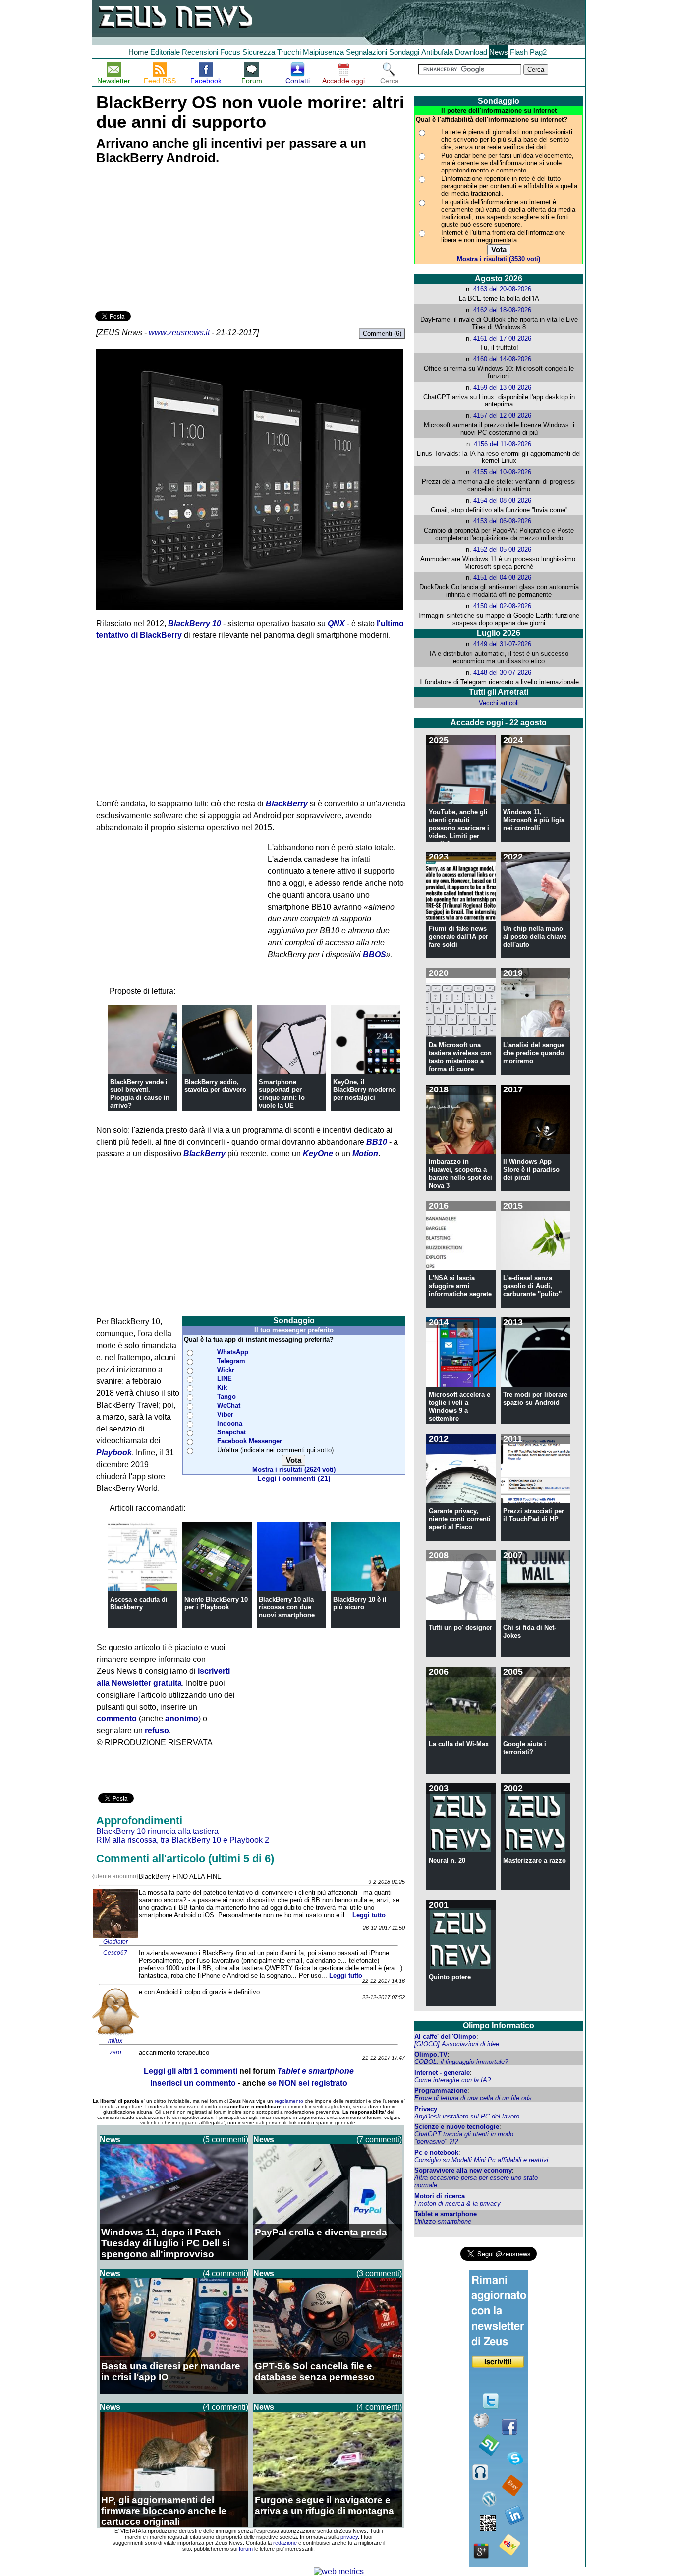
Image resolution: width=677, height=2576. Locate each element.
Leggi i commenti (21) (294, 1478)
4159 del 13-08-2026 (502, 387)
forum (246, 2549)
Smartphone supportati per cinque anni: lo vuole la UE (282, 1094)
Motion (365, 1154)
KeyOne (318, 1154)
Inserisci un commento (193, 2083)
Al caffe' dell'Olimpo (445, 2036)
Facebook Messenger (250, 1441)
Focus (230, 52)
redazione (285, 2543)
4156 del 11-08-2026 (503, 444)
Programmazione (441, 2090)
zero (115, 2052)
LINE (225, 1379)
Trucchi (289, 52)
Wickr (226, 1370)
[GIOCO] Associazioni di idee (457, 2044)
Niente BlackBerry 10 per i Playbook (216, 1603)
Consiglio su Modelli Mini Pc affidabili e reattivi (481, 2160)
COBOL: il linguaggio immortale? (461, 2062)
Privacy (426, 2109)
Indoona (230, 1423)
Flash (519, 52)
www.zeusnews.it (179, 332)
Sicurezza (259, 52)
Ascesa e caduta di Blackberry (139, 1603)
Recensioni (200, 52)
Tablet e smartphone (446, 2214)
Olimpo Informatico (499, 2026)
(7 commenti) (379, 2140)
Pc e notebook (436, 2152)
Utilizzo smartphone (443, 2221)
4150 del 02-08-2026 (502, 606)
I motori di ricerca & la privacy (457, 2204)
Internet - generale (442, 2073)
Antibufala (437, 52)
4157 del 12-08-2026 (502, 416)
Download (471, 52)
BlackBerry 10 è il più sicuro (360, 1603)
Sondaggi (404, 52)
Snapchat (231, 1432)
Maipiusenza (323, 52)
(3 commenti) (379, 2273)
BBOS (374, 954)
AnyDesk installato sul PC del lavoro (467, 2116)
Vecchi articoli (499, 703)
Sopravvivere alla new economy (463, 2170)
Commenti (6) (382, 333)
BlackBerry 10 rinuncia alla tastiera (157, 1831)
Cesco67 (115, 1953)
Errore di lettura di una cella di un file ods (473, 2098)
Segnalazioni (367, 52)
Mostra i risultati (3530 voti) (499, 259)
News (499, 52)
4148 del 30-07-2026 (502, 672)
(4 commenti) (226, 2273)
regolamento (289, 2101)
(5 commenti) (226, 2140)
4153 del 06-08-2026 (502, 521)
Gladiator (115, 1942)
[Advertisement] (169, 239)
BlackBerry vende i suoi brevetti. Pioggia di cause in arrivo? (140, 1094)
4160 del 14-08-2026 (502, 359)
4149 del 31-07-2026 (502, 644)
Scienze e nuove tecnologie (457, 2127)
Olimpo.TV (431, 2054)
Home (138, 52)
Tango (226, 1397)
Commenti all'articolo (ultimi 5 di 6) (185, 1859)
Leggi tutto (369, 1915)
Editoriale (165, 52)
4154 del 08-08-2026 (502, 500)
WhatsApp (233, 1352)
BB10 (377, 1142)
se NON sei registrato (308, 2083)
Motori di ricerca (440, 2196)
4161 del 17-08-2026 (502, 338)
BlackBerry (287, 804)
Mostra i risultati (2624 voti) (294, 1469)
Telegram (231, 1361)
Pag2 (538, 52)
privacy (349, 2537)
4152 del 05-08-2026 (502, 549)
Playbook (114, 1453)
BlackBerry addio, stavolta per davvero (215, 1086)
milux (115, 2041)
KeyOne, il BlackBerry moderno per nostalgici (365, 1090)
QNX (336, 623)
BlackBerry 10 (195, 623)
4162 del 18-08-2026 (502, 310)
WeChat (229, 1405)
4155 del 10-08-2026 (502, 472)
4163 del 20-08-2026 (502, 289)
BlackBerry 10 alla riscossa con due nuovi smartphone (287, 1607)
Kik (222, 1388)
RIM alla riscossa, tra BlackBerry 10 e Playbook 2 (183, 1840)
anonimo (182, 1719)
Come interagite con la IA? (452, 2080)
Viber (225, 1414)
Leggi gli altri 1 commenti (191, 2071)
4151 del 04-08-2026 (502, 578)
